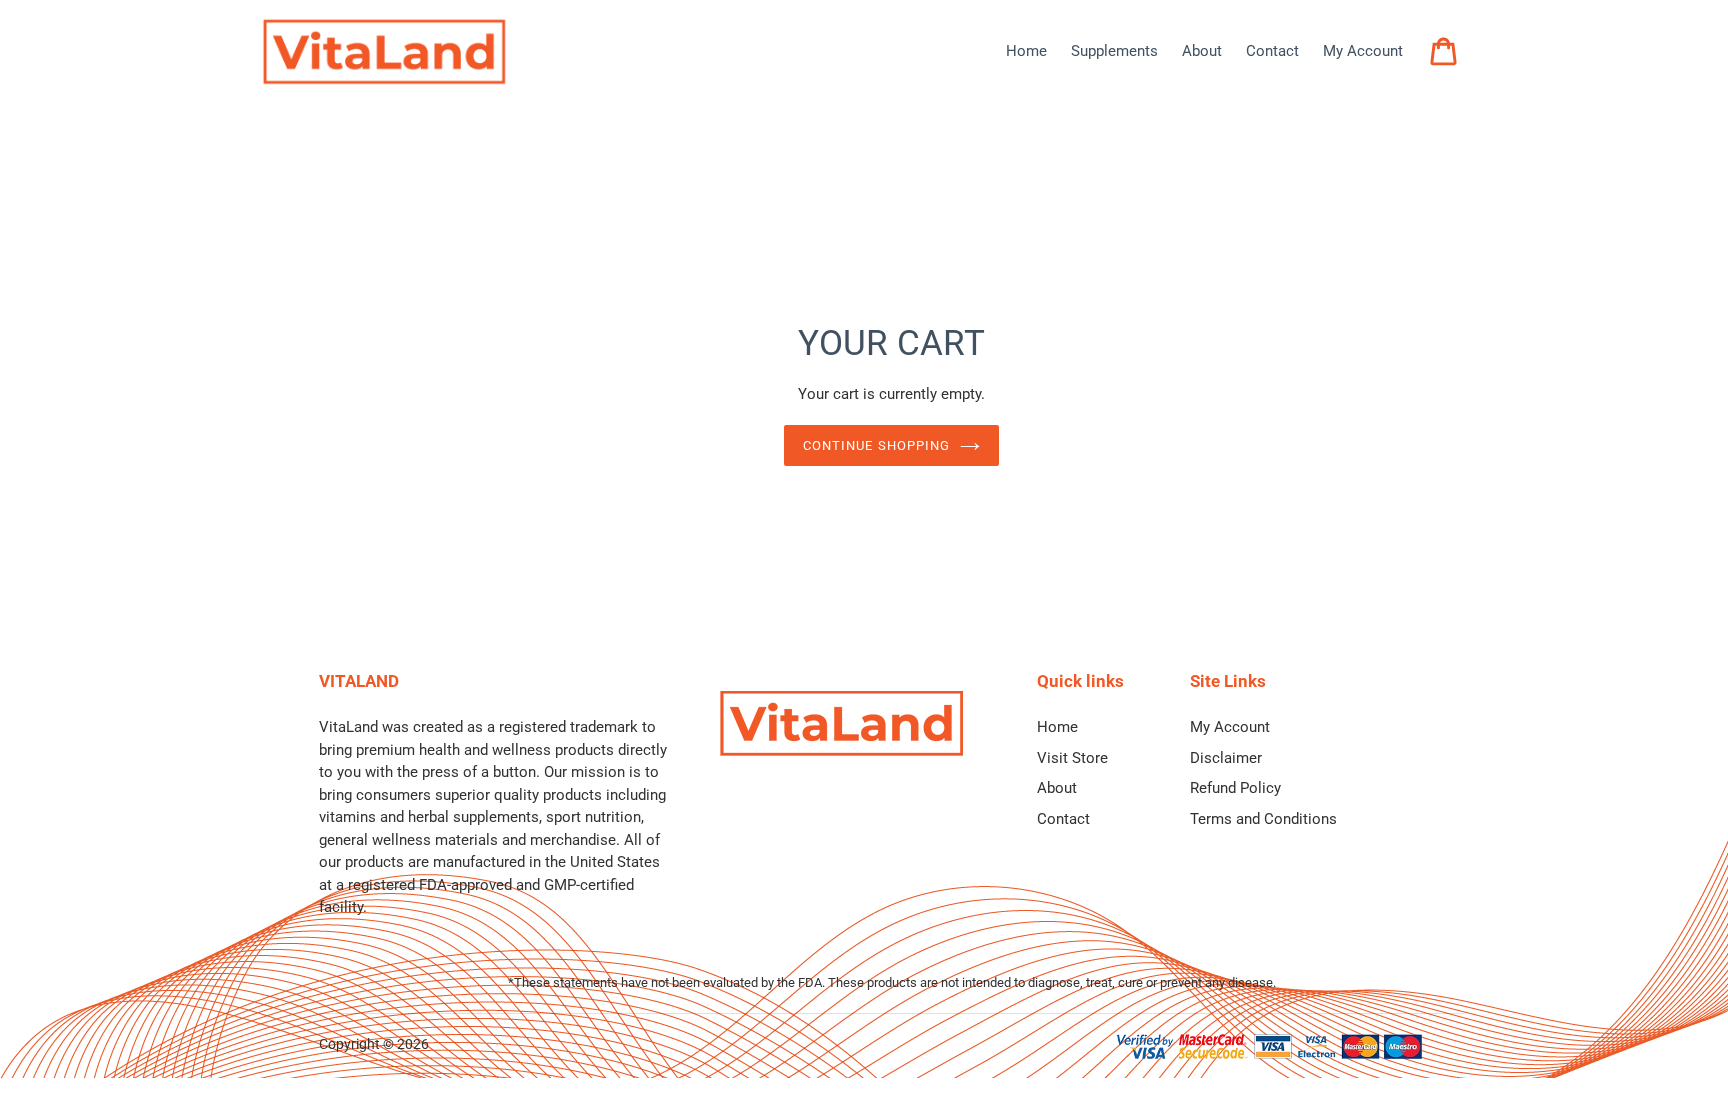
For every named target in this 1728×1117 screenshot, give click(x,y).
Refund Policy (1235, 788)
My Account (1230, 727)
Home (1057, 727)
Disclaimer (1226, 758)
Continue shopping (876, 445)
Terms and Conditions (1263, 819)
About (1057, 788)
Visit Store (1072, 758)
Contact (1063, 819)
